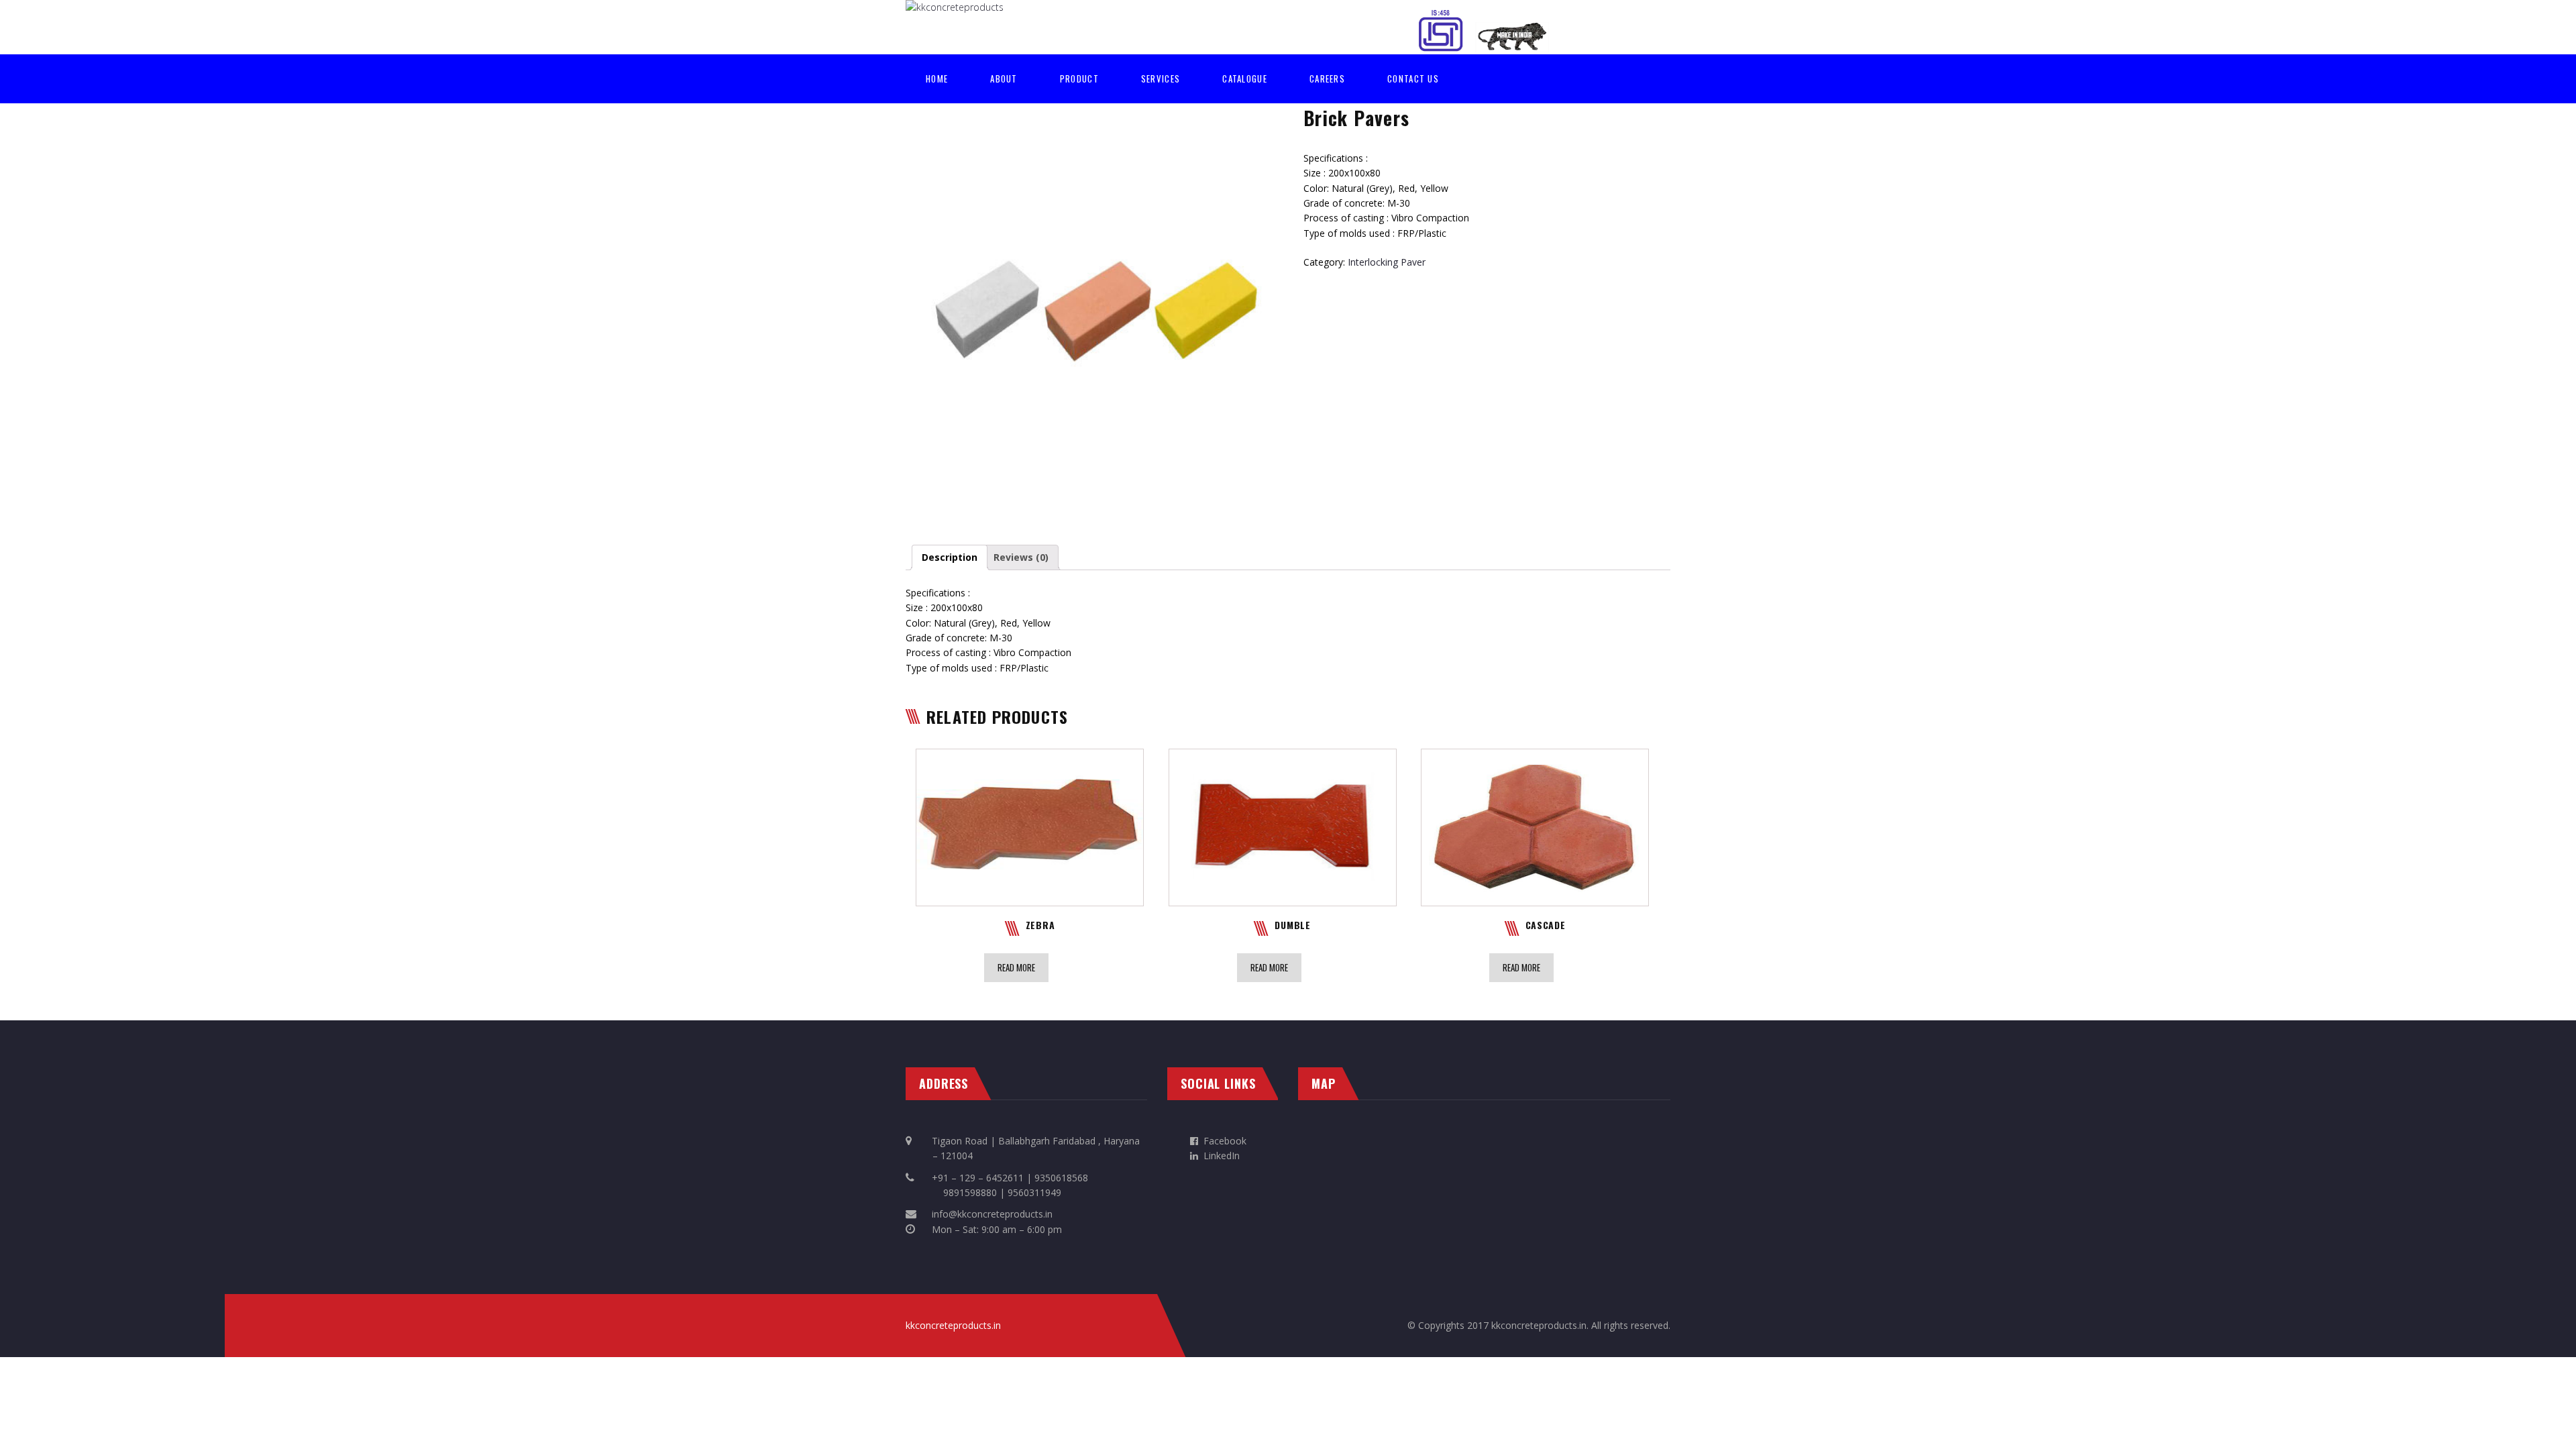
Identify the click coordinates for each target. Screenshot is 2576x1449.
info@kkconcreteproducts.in (992, 1214)
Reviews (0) (1021, 557)
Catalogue (1245, 78)
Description (950, 557)
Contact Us (1413, 78)
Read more (1016, 967)
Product (1079, 78)
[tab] (950, 557)
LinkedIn (1219, 1156)
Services (1161, 78)
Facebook (1225, 1141)
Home (937, 78)
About (1004, 78)
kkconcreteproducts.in (953, 1325)
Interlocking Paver (1387, 262)
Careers (1327, 78)
